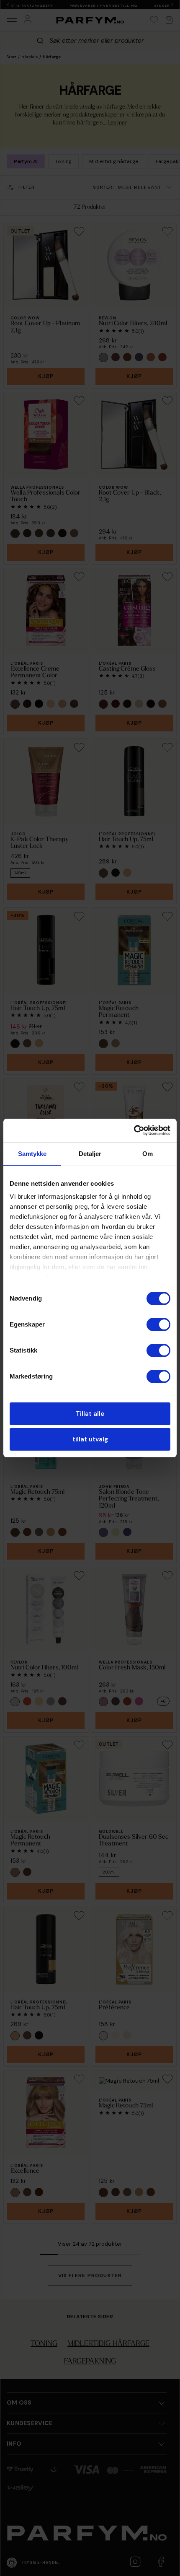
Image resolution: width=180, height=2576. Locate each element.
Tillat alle (90, 1414)
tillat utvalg (90, 1439)
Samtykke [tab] (32, 1154)
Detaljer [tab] (90, 1154)
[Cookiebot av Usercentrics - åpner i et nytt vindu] (134, 1130)
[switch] (158, 1324)
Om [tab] (148, 1154)
